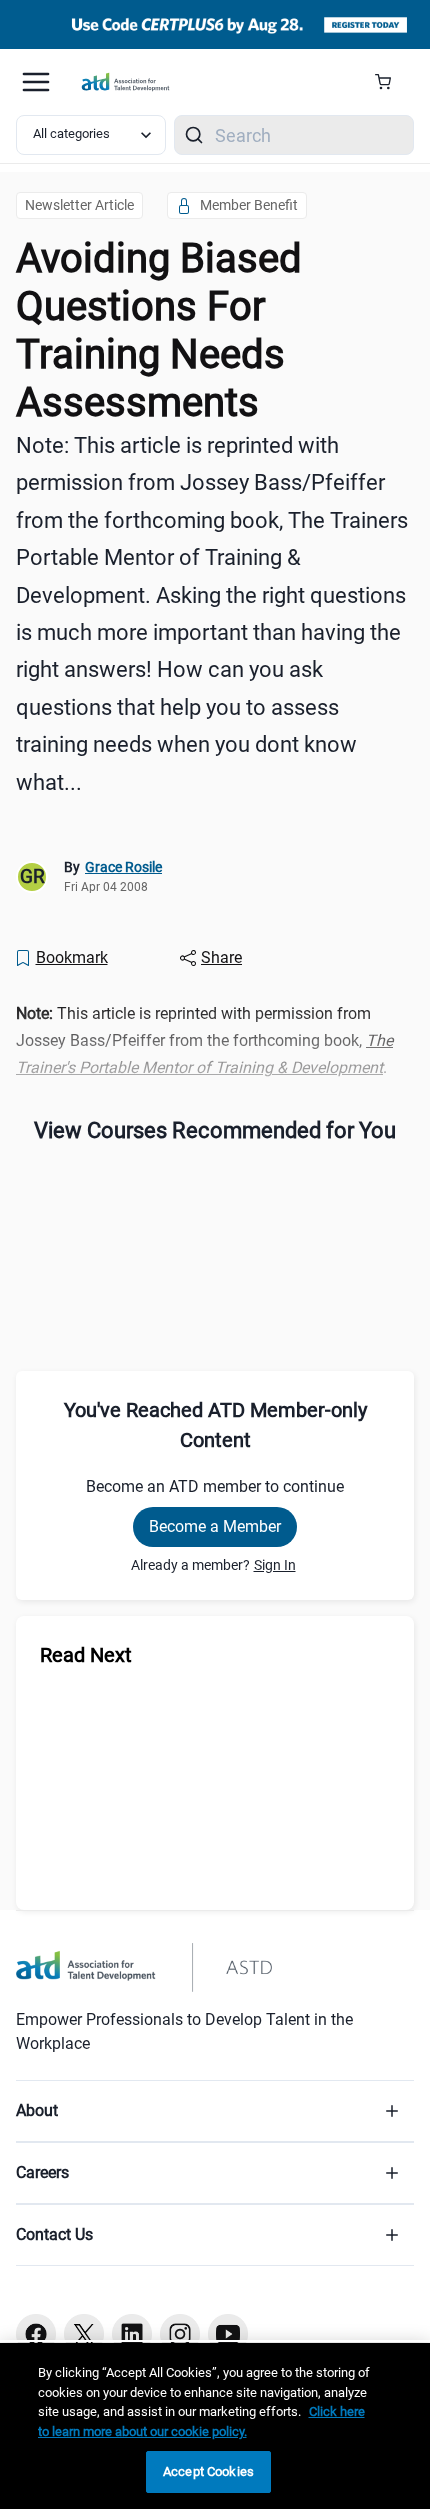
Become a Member (215, 1526)
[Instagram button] (180, 2334)
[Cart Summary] (390, 82)
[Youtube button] (228, 2334)
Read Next (86, 1655)
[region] (215, 2426)
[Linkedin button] (132, 2334)
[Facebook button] (36, 2334)
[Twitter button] (84, 2334)
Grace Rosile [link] (123, 867)
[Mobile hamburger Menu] (36, 82)
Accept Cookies (208, 2471)
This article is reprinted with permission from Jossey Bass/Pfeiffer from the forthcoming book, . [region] (204, 1040)
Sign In (275, 1565)
